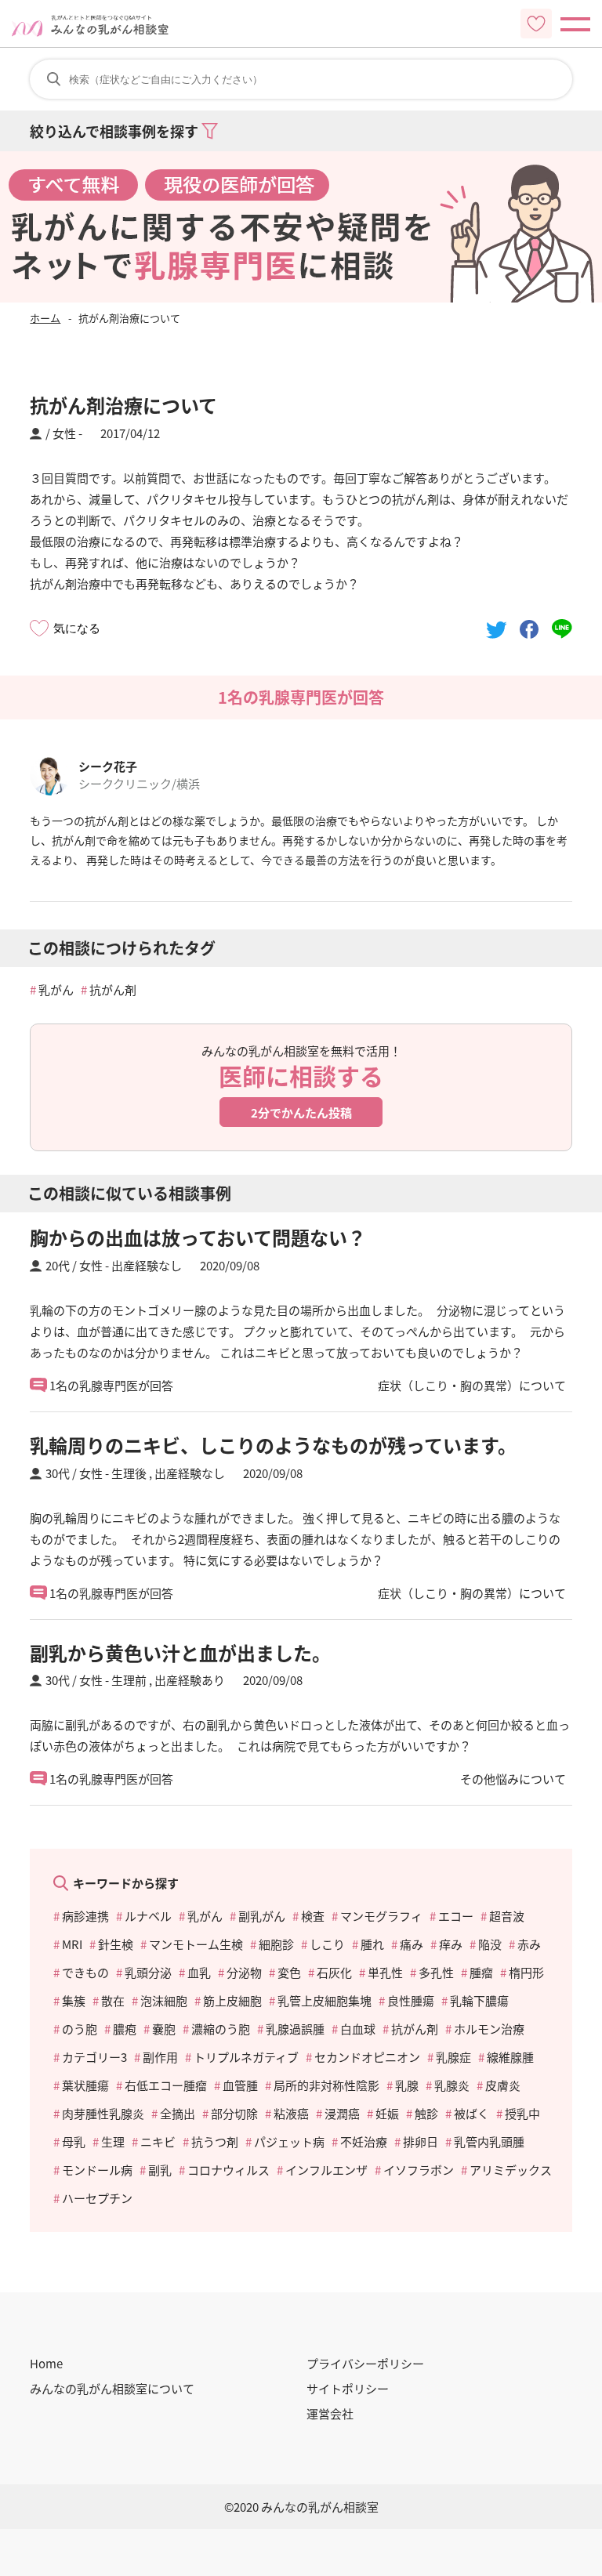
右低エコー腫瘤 (166, 2085)
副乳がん (262, 1916)
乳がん (56, 989)
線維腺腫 (510, 2057)
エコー (456, 1916)
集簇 (74, 2000)
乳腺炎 (452, 2085)
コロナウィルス (228, 2170)
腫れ (372, 1944)
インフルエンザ (326, 2170)
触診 (426, 2113)
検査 (313, 1916)
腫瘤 (481, 1972)
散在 (113, 2000)
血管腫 (240, 2085)
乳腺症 (453, 2057)
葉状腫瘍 (85, 2085)
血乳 (199, 1972)
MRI (72, 1944)
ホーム (45, 318)
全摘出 (178, 2113)
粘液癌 (291, 2113)
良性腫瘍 (411, 2000)
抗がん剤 (113, 989)
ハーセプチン (97, 2198)
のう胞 (80, 2029)
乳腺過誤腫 (295, 2029)
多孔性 (436, 1972)
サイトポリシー (348, 2388)
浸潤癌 (342, 2113)
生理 (113, 2141)
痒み (451, 1944)
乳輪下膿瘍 (479, 2000)
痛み (412, 1944)
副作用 (160, 2057)
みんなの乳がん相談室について (112, 2388)
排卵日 (421, 2141)
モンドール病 (97, 2170)
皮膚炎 (503, 2085)
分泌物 (244, 1972)
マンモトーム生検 (196, 1944)
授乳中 (522, 2113)
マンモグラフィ (381, 1916)
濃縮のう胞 (221, 2029)
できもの (85, 1972)
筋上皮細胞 (232, 2000)
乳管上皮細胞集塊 (325, 2000)
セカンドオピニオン (367, 2057)
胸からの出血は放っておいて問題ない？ (198, 1237)
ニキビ (158, 2141)
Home (46, 2363)
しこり (327, 1944)
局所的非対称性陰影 (326, 2085)
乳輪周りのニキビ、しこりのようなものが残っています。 (273, 1445)
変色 (289, 1972)
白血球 (358, 2029)
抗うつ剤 (215, 2141)
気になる (77, 628)
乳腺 (407, 2085)
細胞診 (276, 1944)
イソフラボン (419, 2170)
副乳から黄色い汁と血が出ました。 (180, 1652)
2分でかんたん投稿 (301, 1112)
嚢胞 (164, 2029)
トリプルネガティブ (246, 2057)
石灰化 (334, 1972)
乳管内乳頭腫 (489, 2141)
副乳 (160, 2170)
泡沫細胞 (164, 2000)
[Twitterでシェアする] (497, 628)
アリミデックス (511, 2170)
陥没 (490, 1944)
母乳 (74, 2141)
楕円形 (526, 1972)
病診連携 (85, 1916)
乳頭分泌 (148, 1972)
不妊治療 (364, 2141)
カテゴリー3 (94, 2057)
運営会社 (330, 2413)
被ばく (471, 2113)
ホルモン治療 (489, 2029)
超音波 (507, 1916)
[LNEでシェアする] (562, 628)
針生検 (116, 1944)
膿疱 (125, 2029)
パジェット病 (289, 2141)
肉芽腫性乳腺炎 (103, 2113)
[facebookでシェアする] (529, 628)
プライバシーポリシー (365, 2363)
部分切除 (234, 2113)
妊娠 (387, 2113)
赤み (529, 1944)
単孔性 (385, 1972)
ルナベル (148, 1916)
